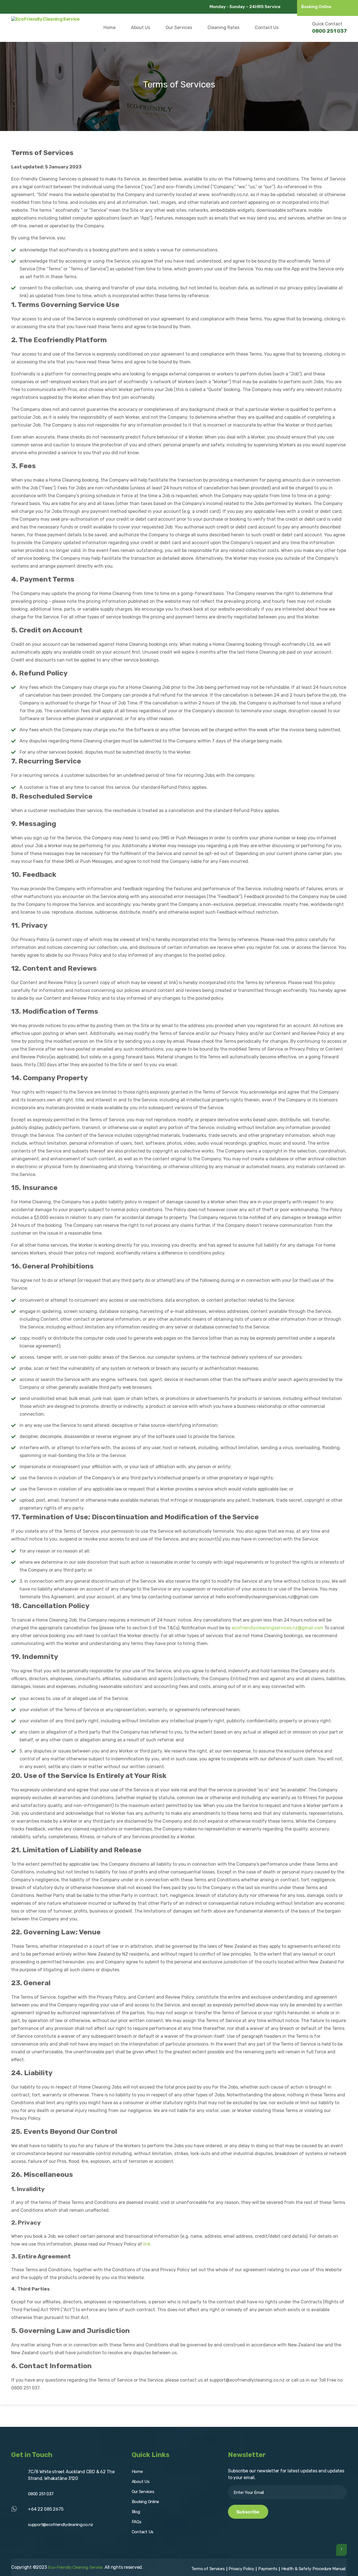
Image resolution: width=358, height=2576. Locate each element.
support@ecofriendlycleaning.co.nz (61, 2525)
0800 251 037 (329, 31)
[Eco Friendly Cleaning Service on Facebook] (15, 7)
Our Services (179, 28)
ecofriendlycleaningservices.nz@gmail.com (277, 1628)
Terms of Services (208, 2569)
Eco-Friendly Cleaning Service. (76, 2567)
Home (109, 28)
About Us (141, 28)
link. (147, 2244)
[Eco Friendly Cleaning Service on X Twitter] (36, 7)
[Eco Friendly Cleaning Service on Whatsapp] (46, 7)
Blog (136, 2512)
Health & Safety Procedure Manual (313, 2569)
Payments (268, 2569)
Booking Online (316, 7)
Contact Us (267, 28)
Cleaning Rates (223, 28)
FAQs (137, 2522)
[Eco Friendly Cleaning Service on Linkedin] (56, 7)
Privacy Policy (241, 2569)
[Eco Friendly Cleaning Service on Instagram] (25, 7)
